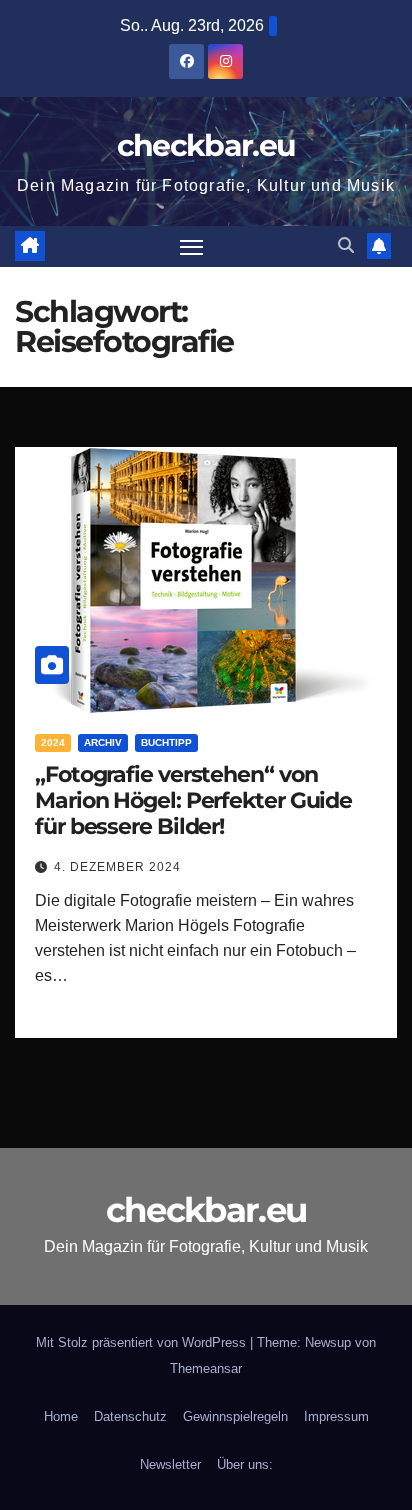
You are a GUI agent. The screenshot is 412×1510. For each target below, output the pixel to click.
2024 (53, 742)
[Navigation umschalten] (192, 247)
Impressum (336, 1416)
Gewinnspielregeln (235, 1416)
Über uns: (245, 1464)
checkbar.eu (206, 145)
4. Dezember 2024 (117, 867)
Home (61, 1416)
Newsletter (170, 1464)
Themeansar (206, 1368)
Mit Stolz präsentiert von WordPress (143, 1342)
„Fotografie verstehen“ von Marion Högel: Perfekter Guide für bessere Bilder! (193, 801)
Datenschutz (130, 1416)
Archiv (103, 742)
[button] (346, 245)
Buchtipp (166, 742)
